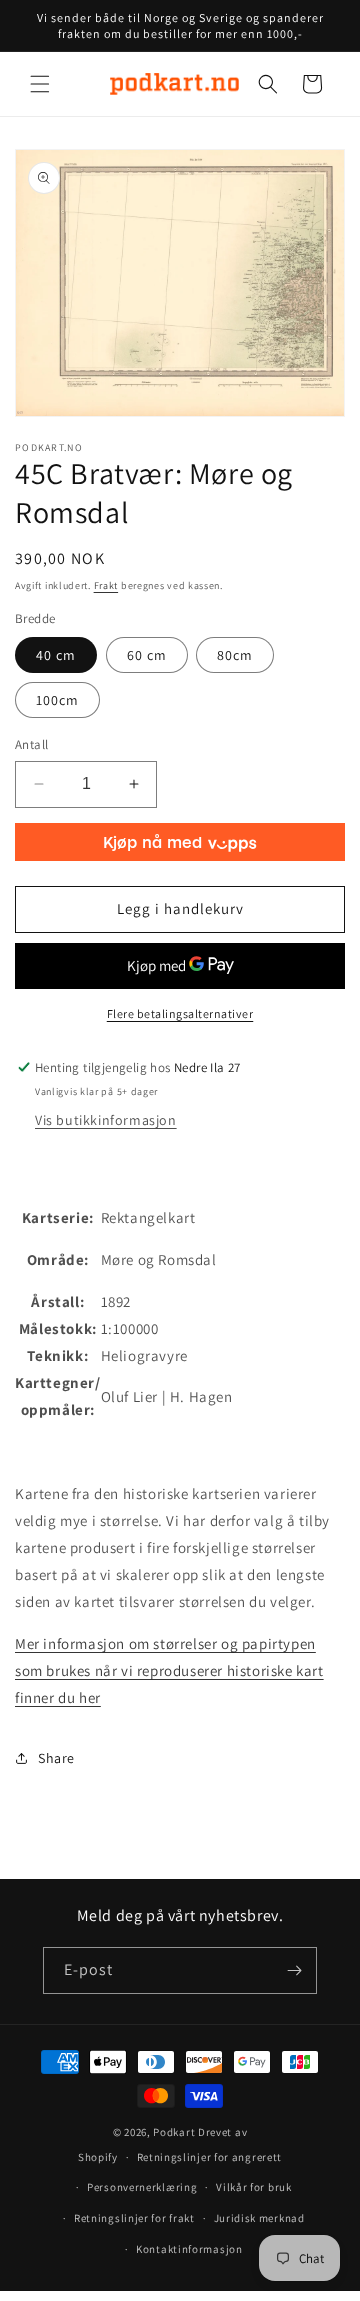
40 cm (56, 655)
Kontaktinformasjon (189, 2249)
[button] (40, 84)
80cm (235, 655)
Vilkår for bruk (254, 2187)
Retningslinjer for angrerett (210, 2157)
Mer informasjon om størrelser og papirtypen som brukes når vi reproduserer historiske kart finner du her (169, 1670)
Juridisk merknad (259, 2218)
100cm (57, 700)
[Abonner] (294, 1970)
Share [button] (56, 1758)
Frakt (106, 585)
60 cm (147, 655)
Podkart (174, 2132)
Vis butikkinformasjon (106, 1120)
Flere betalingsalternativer (180, 1013)
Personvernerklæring (142, 2187)
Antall (31, 744)
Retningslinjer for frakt (134, 2218)
